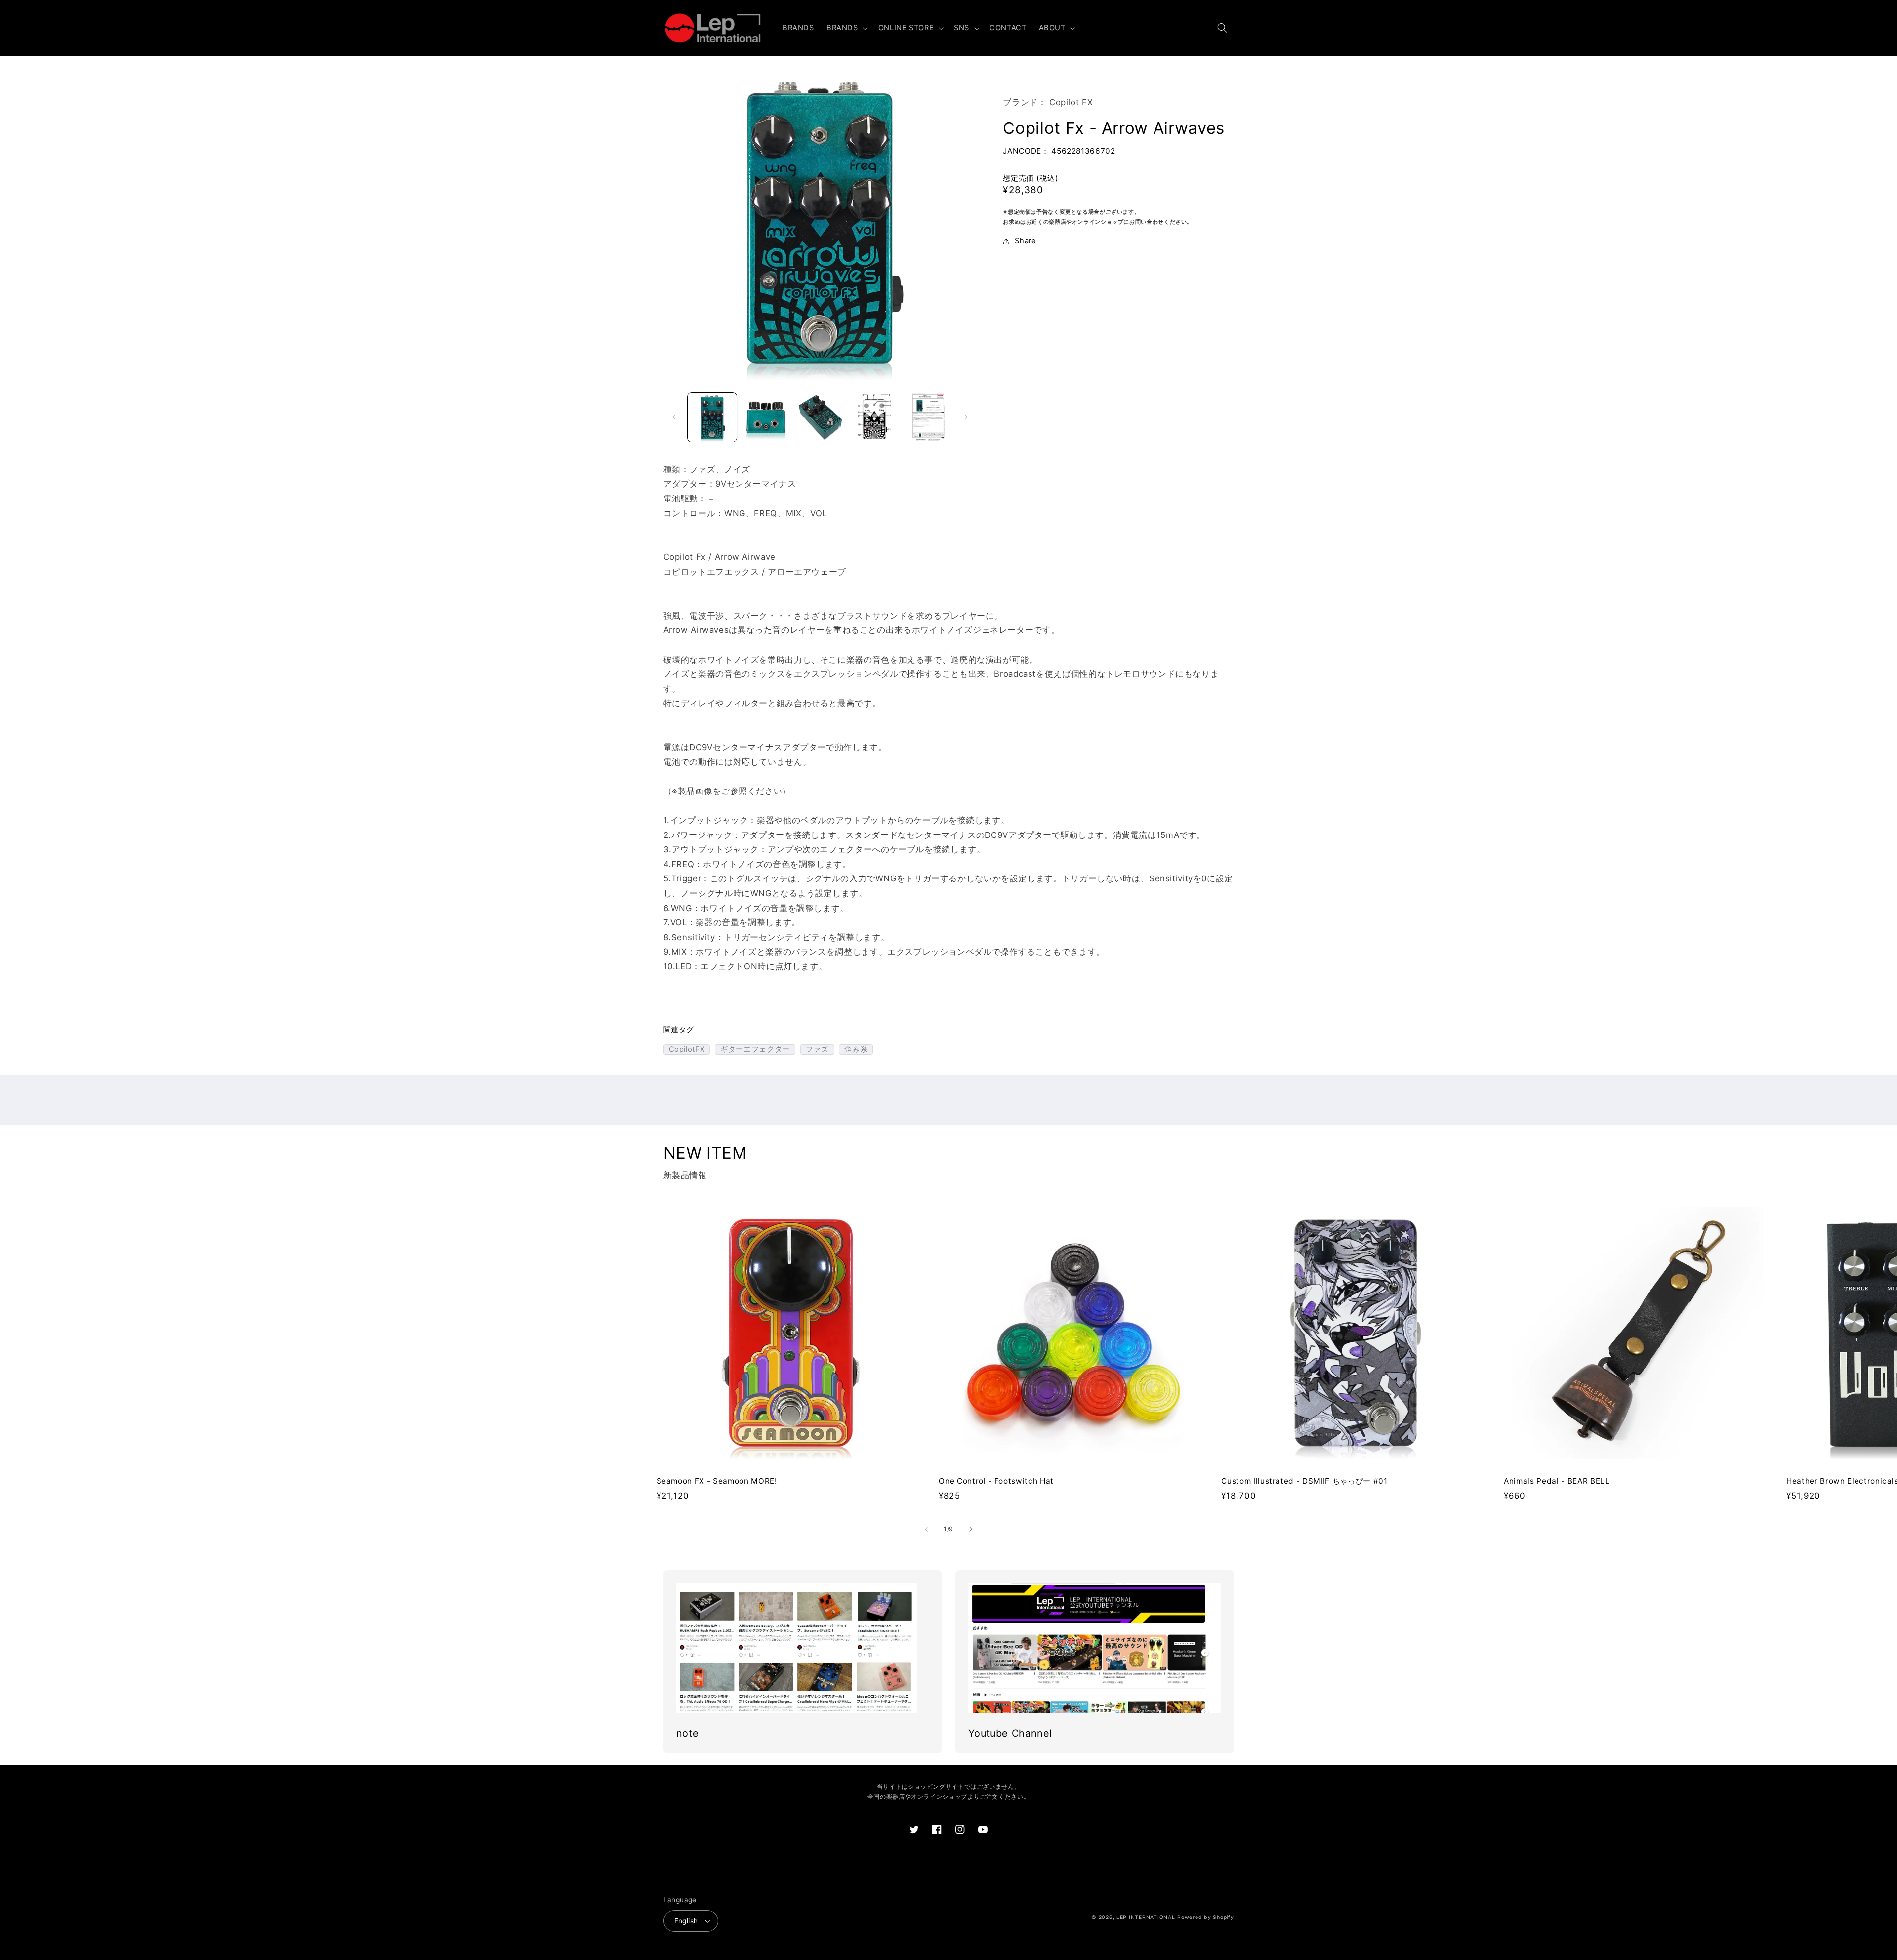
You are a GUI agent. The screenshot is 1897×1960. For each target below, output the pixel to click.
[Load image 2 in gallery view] (766, 417)
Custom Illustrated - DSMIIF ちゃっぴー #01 (1304, 1481)
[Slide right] (966, 417)
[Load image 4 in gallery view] (874, 417)
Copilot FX (1071, 102)
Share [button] (1025, 241)
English (686, 1921)
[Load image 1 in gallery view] (712, 417)
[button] (846, 28)
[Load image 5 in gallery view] (928, 417)
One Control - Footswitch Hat (996, 1481)
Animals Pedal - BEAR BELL (1557, 1481)
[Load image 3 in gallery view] (820, 417)
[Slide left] (674, 417)
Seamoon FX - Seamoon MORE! (717, 1481)
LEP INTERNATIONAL (1146, 1917)
